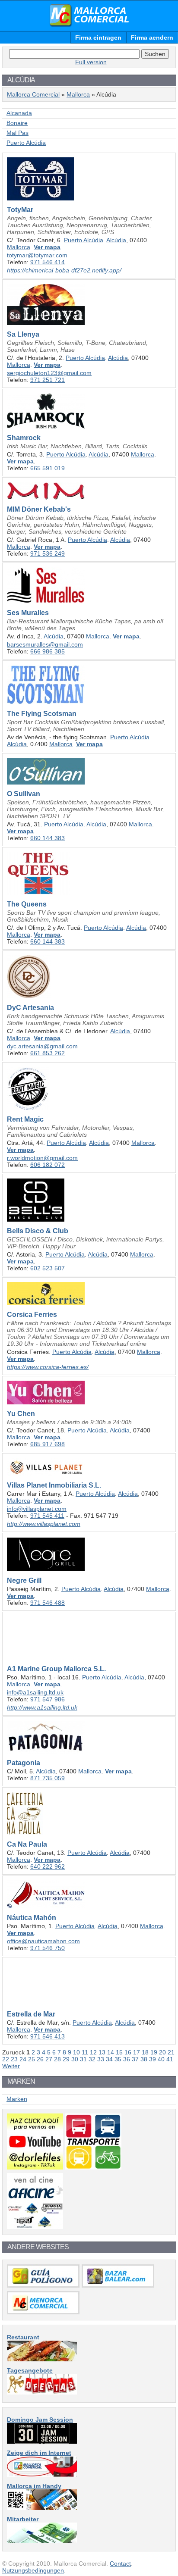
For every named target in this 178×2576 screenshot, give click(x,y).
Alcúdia (116, 240)
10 (76, 2052)
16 (128, 2052)
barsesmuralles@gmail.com (45, 644)
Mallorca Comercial (89, 16)
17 (137, 2052)
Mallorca (78, 94)
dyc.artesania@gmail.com (42, 1046)
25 (32, 2059)
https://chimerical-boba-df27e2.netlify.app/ (64, 270)
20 (162, 2052)
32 (92, 2059)
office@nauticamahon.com (43, 1941)
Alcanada (19, 113)
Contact (120, 2563)
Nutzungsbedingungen (33, 2570)
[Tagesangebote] (42, 2392)
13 (102, 2052)
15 (119, 2052)
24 (23, 2059)
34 (109, 2059)
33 (101, 2059)
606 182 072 (48, 1165)
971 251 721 (48, 380)
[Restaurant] (42, 2359)
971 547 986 (48, 1699)
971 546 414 (48, 262)
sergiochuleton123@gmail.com (49, 373)
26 (40, 2059)
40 (161, 2059)
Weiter (11, 2066)
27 (49, 2059)
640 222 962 (48, 1866)
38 (144, 2059)
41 (170, 2059)
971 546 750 (48, 1948)
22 (6, 2059)
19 (154, 2052)
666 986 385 (48, 651)
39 (153, 2059)
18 (145, 2052)
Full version (91, 62)
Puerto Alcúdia (26, 143)
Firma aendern (152, 38)
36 (127, 2059)
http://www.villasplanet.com (44, 1524)
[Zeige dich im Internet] (42, 2475)
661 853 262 (48, 1053)
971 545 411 (47, 1516)
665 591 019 (48, 468)
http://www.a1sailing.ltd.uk (42, 1707)
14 (111, 2052)
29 (66, 2059)
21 (171, 2052)
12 (93, 2052)
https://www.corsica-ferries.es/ (48, 1367)
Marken (17, 2099)
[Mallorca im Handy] (42, 2508)
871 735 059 (48, 1778)
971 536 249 (48, 553)
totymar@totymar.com (37, 255)
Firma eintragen (98, 38)
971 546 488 (48, 1603)
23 (14, 2059)
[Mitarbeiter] (42, 2541)
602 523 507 (48, 1268)
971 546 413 (48, 2036)
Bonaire (17, 123)
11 (85, 2052)
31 (83, 2059)
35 (118, 2059)
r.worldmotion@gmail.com (42, 1158)
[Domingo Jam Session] (42, 2442)
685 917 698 (48, 1444)
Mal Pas (17, 133)
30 (75, 2059)
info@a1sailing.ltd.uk (35, 1692)
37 (135, 2059)
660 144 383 (48, 838)
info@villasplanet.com (37, 1509)
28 (57, 2059)
